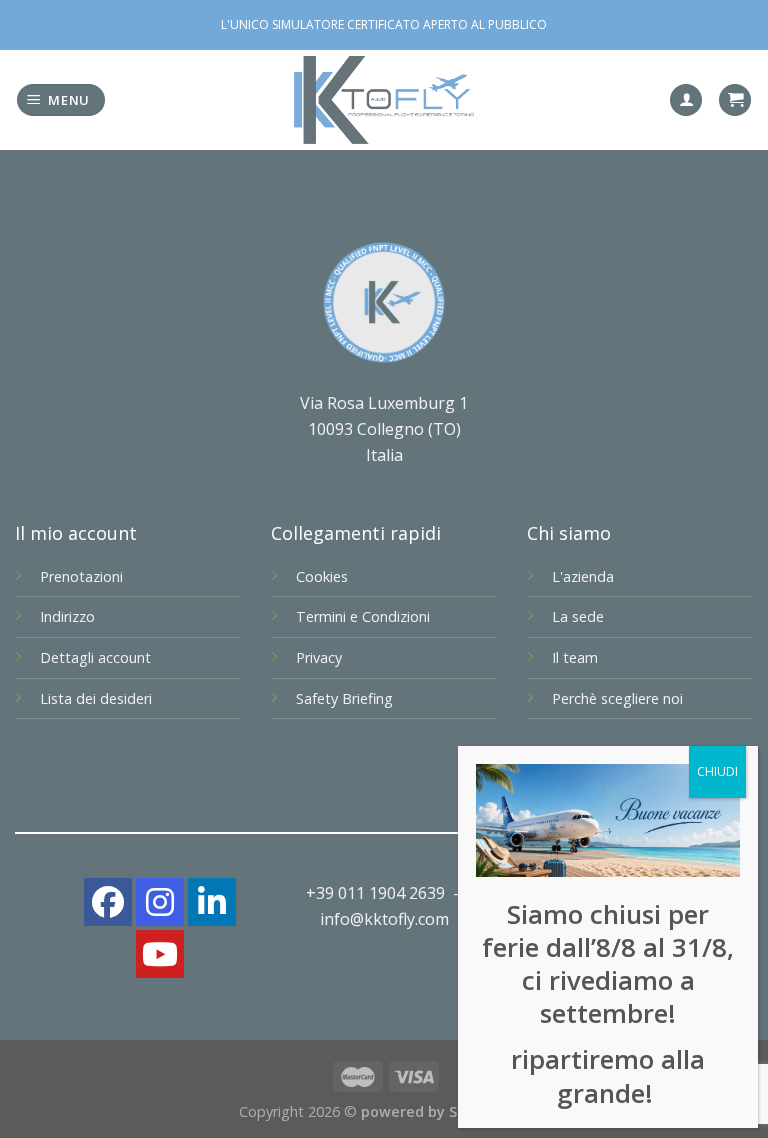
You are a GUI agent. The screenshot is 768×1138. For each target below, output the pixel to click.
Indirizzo (67, 616)
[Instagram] (160, 902)
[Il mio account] (686, 100)
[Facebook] (108, 902)
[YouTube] (160, 954)
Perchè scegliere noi (617, 698)
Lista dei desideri (96, 698)
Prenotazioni (81, 576)
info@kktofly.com (384, 919)
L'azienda (583, 576)
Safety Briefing (344, 698)
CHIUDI (717, 771)
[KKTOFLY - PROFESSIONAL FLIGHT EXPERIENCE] (384, 100)
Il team (575, 657)
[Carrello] (735, 100)
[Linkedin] (212, 902)
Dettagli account (95, 657)
